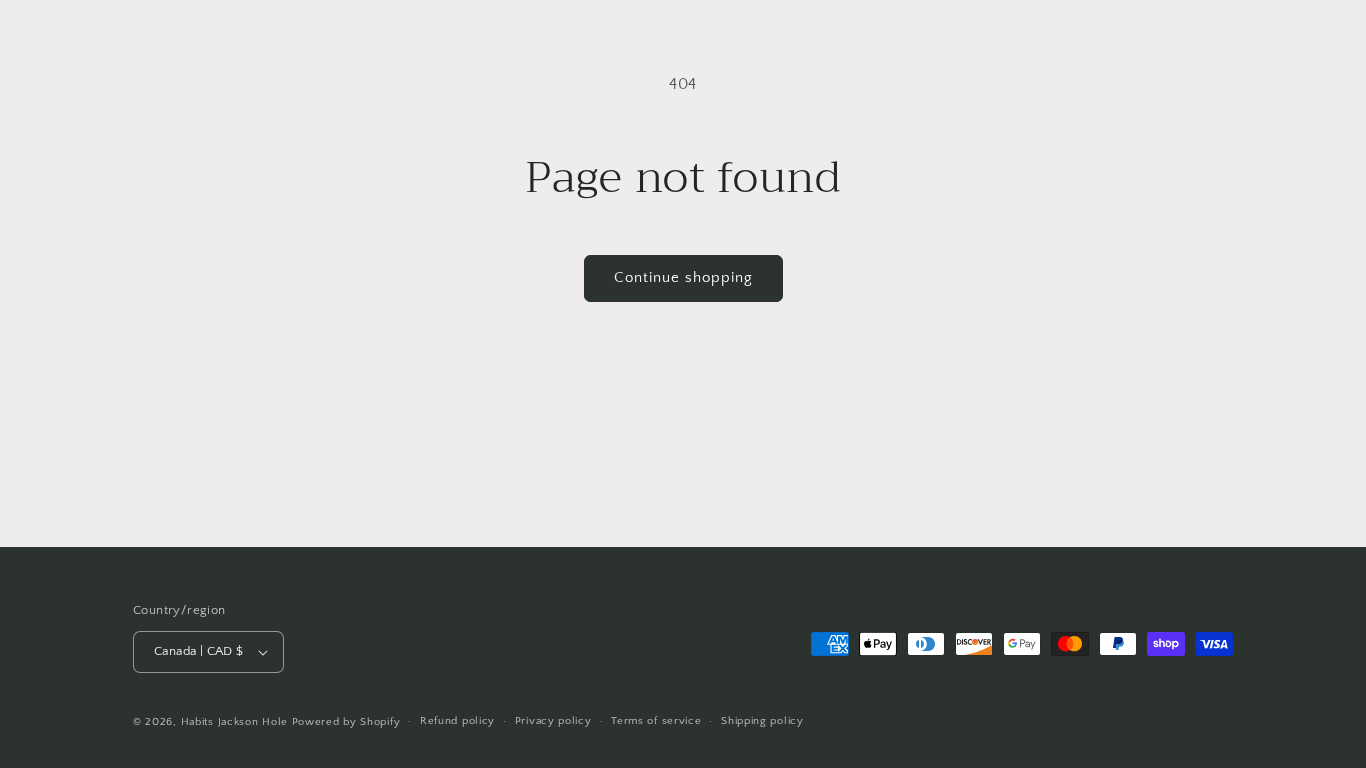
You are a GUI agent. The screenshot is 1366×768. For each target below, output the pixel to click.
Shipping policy (762, 721)
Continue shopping (683, 277)
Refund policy (457, 721)
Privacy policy (553, 721)
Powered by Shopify (346, 722)
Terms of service (656, 721)
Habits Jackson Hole (234, 722)
